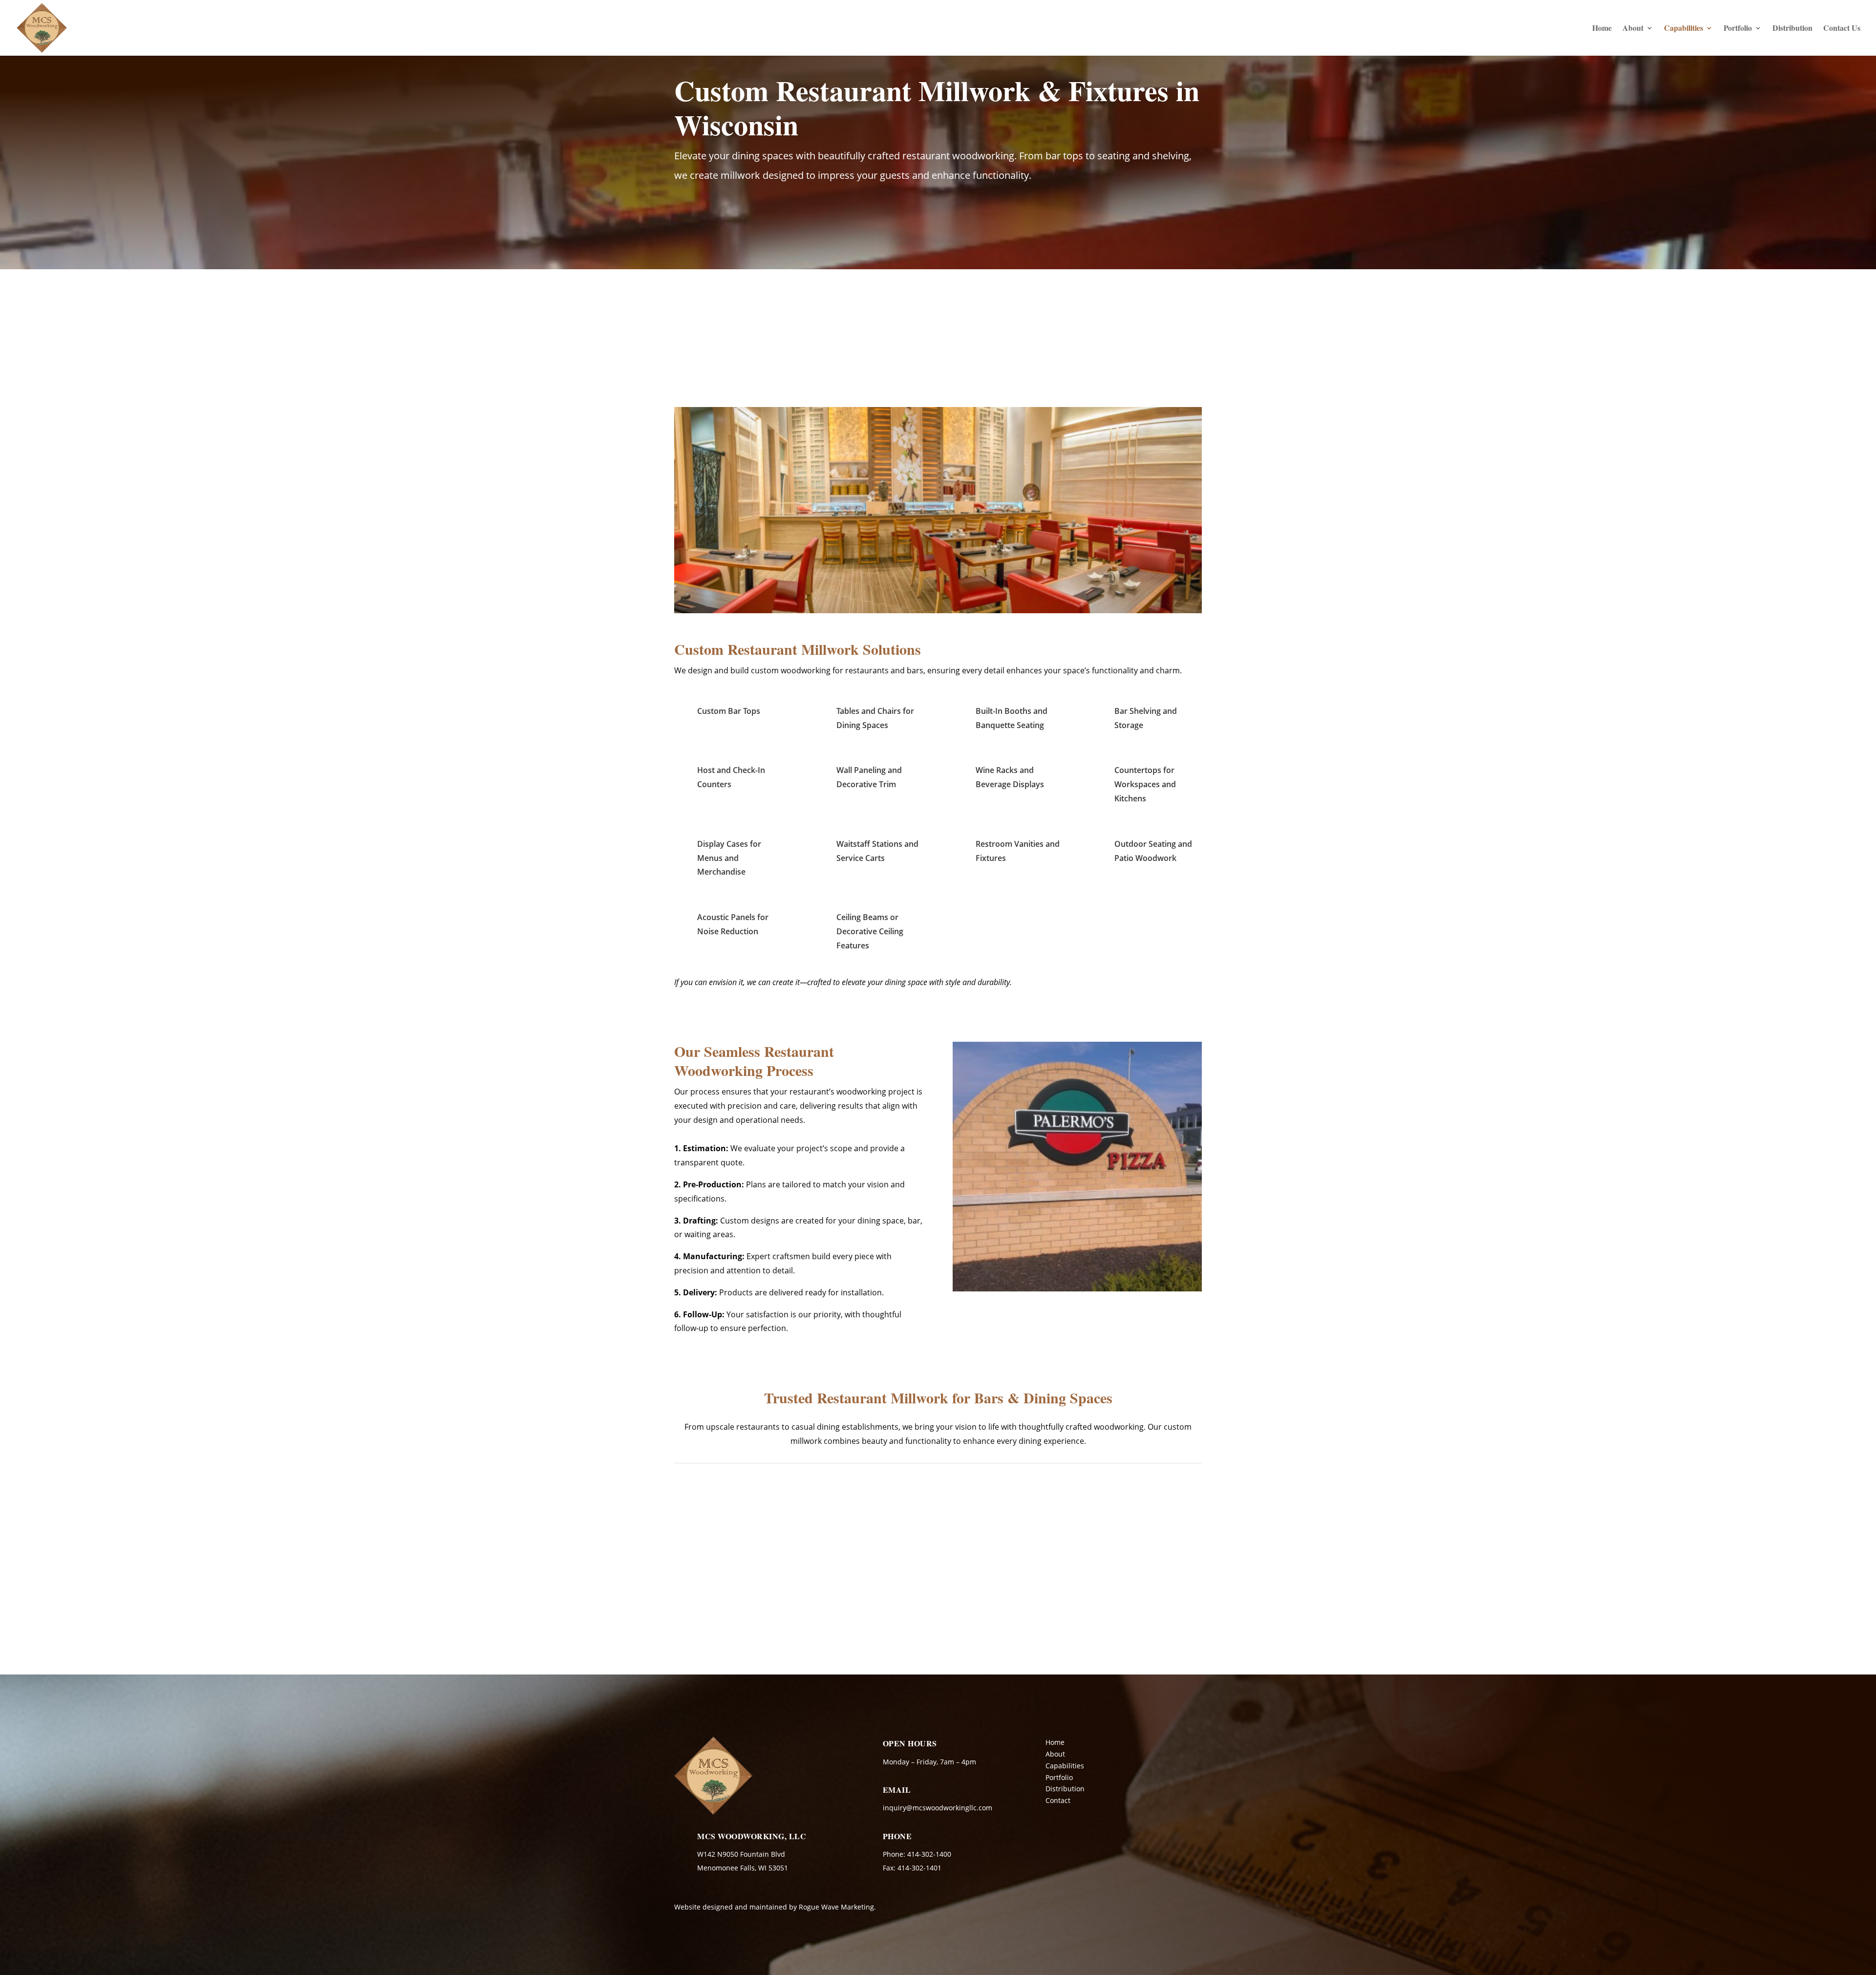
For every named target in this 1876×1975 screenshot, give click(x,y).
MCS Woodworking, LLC (752, 1836)
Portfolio (1738, 29)
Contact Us (1842, 29)
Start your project (739, 216)
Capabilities (1684, 29)
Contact (1058, 1800)
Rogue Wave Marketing (836, 1907)
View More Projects (938, 1494)
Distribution (1792, 29)
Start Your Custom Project (1117, 1308)
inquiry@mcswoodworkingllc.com (938, 1808)
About (1633, 29)
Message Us (1645, 1634)
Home (1602, 29)
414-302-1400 (1639, 1567)
